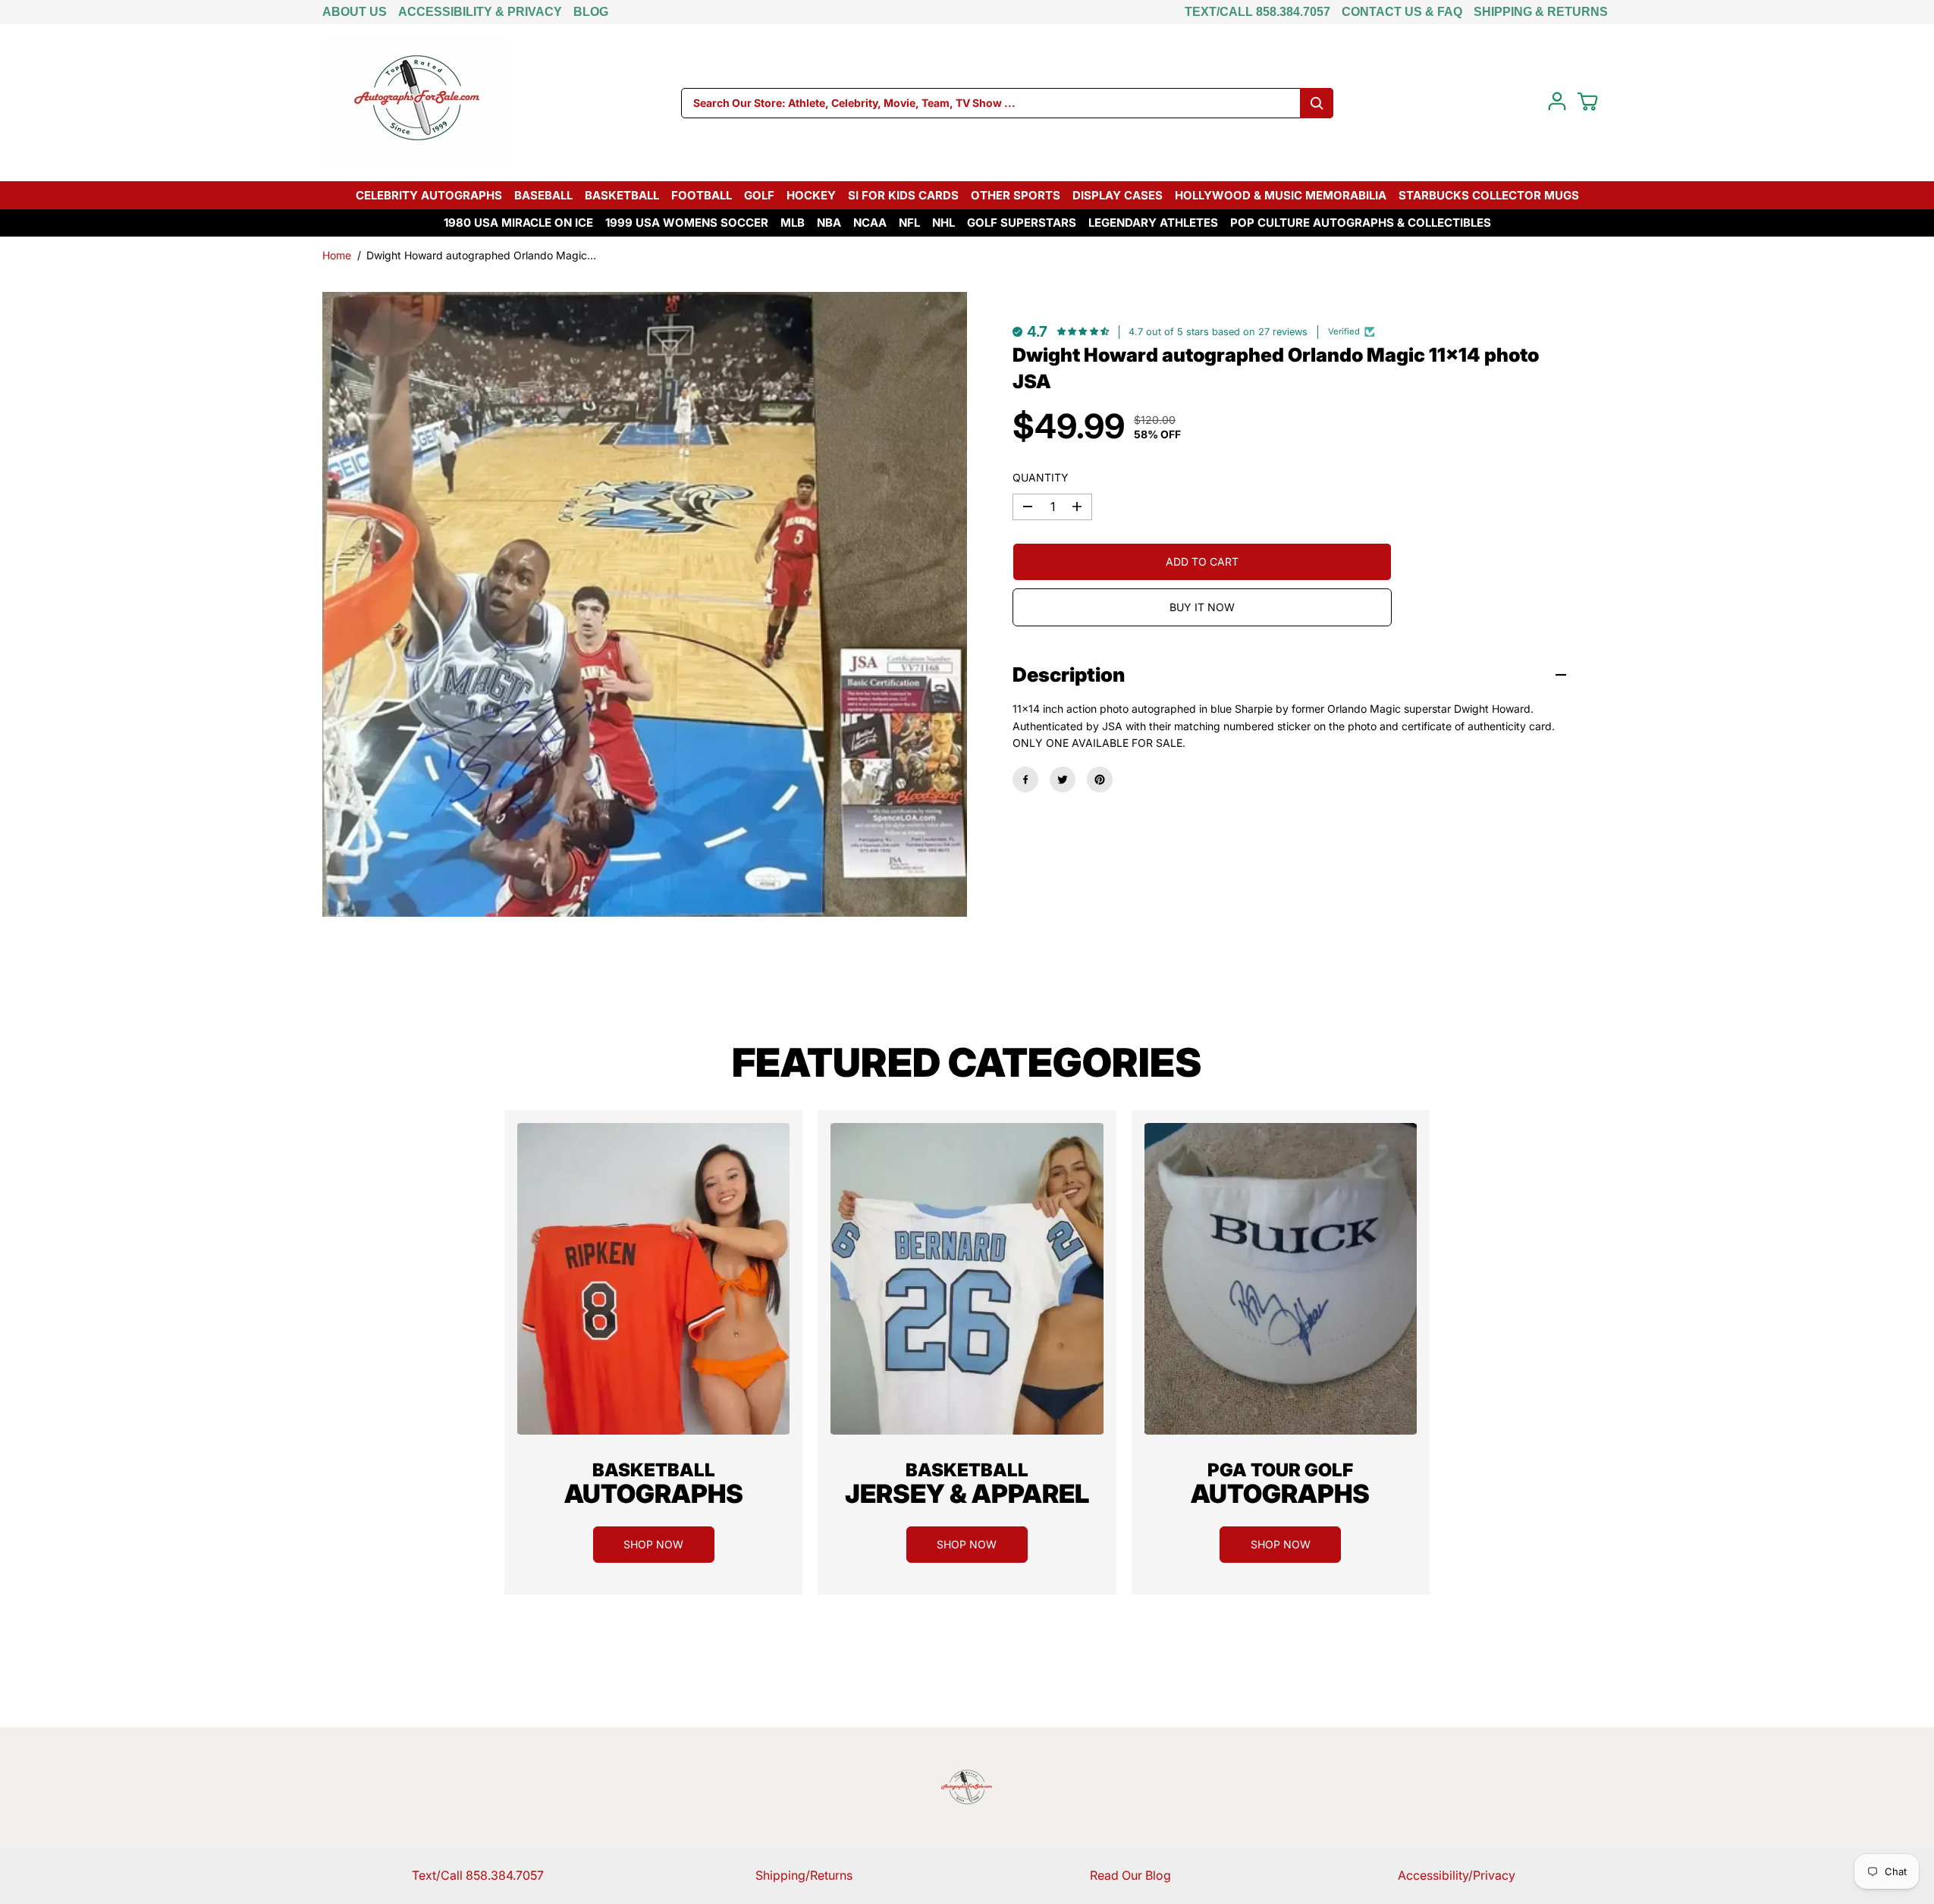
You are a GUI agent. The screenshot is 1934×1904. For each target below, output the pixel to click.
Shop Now (653, 1544)
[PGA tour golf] (1281, 1279)
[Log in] (1557, 102)
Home (337, 255)
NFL (909, 223)
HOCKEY (811, 195)
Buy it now (1202, 607)
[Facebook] (1025, 779)
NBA (829, 223)
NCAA (870, 223)
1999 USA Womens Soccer (687, 223)
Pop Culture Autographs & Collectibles (1361, 223)
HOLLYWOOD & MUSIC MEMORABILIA (1281, 195)
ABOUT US (355, 12)
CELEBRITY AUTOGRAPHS (429, 195)
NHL (943, 223)
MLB (793, 223)
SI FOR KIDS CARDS (903, 195)
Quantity (1041, 477)
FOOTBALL (702, 195)
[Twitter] (1063, 779)
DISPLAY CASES (1118, 195)
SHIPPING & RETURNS (1541, 12)
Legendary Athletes (1153, 223)
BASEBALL (543, 195)
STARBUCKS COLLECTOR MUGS (1489, 195)
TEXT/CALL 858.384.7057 (1257, 12)
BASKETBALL (622, 195)
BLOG (591, 12)
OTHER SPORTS (1016, 195)
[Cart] (1587, 102)
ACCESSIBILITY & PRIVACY (480, 12)
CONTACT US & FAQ (1402, 12)
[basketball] (653, 1279)
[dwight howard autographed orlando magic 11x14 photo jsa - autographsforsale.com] (645, 604)
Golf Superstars (1022, 223)
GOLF (759, 195)
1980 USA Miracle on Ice (518, 223)
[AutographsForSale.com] (417, 103)
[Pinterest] (1100, 779)
